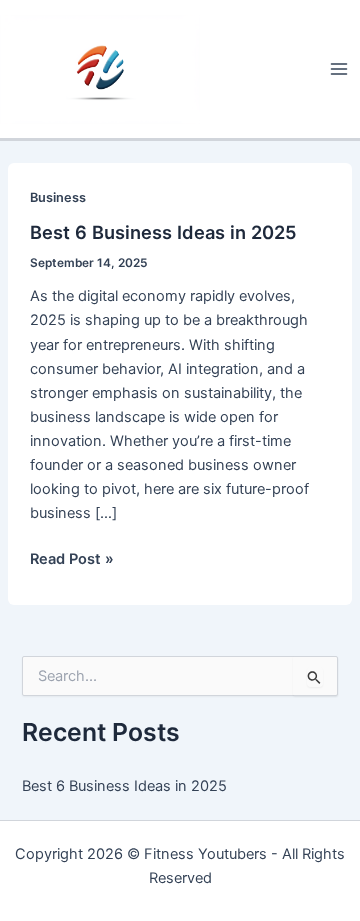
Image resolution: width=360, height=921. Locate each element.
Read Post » (72, 560)
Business (58, 197)
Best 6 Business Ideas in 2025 (163, 232)
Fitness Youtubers (205, 854)
